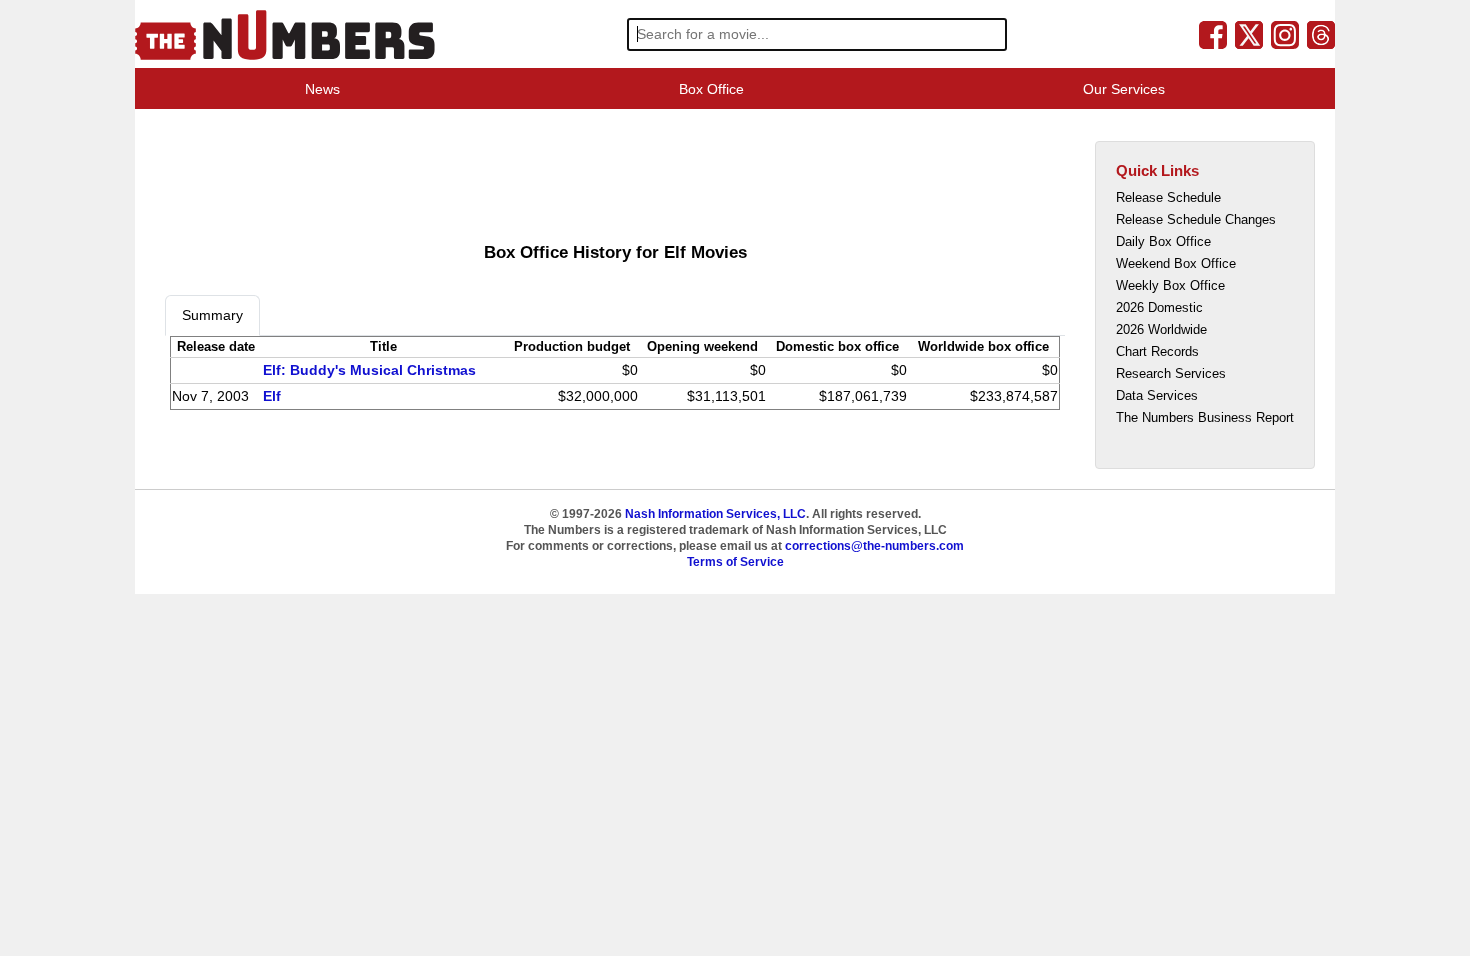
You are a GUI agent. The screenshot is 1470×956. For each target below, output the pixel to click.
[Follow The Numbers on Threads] (1321, 34)
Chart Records (1157, 351)
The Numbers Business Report (1205, 417)
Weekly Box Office (1170, 285)
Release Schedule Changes (1196, 219)
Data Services (1157, 395)
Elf (272, 396)
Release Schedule (1168, 197)
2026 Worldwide (1161, 329)
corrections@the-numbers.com (874, 546)
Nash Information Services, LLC (715, 514)
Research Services (1171, 373)
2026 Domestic (1159, 307)
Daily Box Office (1163, 241)
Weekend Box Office (1176, 263)
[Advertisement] (529, 174)
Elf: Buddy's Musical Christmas (369, 370)
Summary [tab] (212, 315)
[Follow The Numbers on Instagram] (1285, 34)
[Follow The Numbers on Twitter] (1249, 34)
